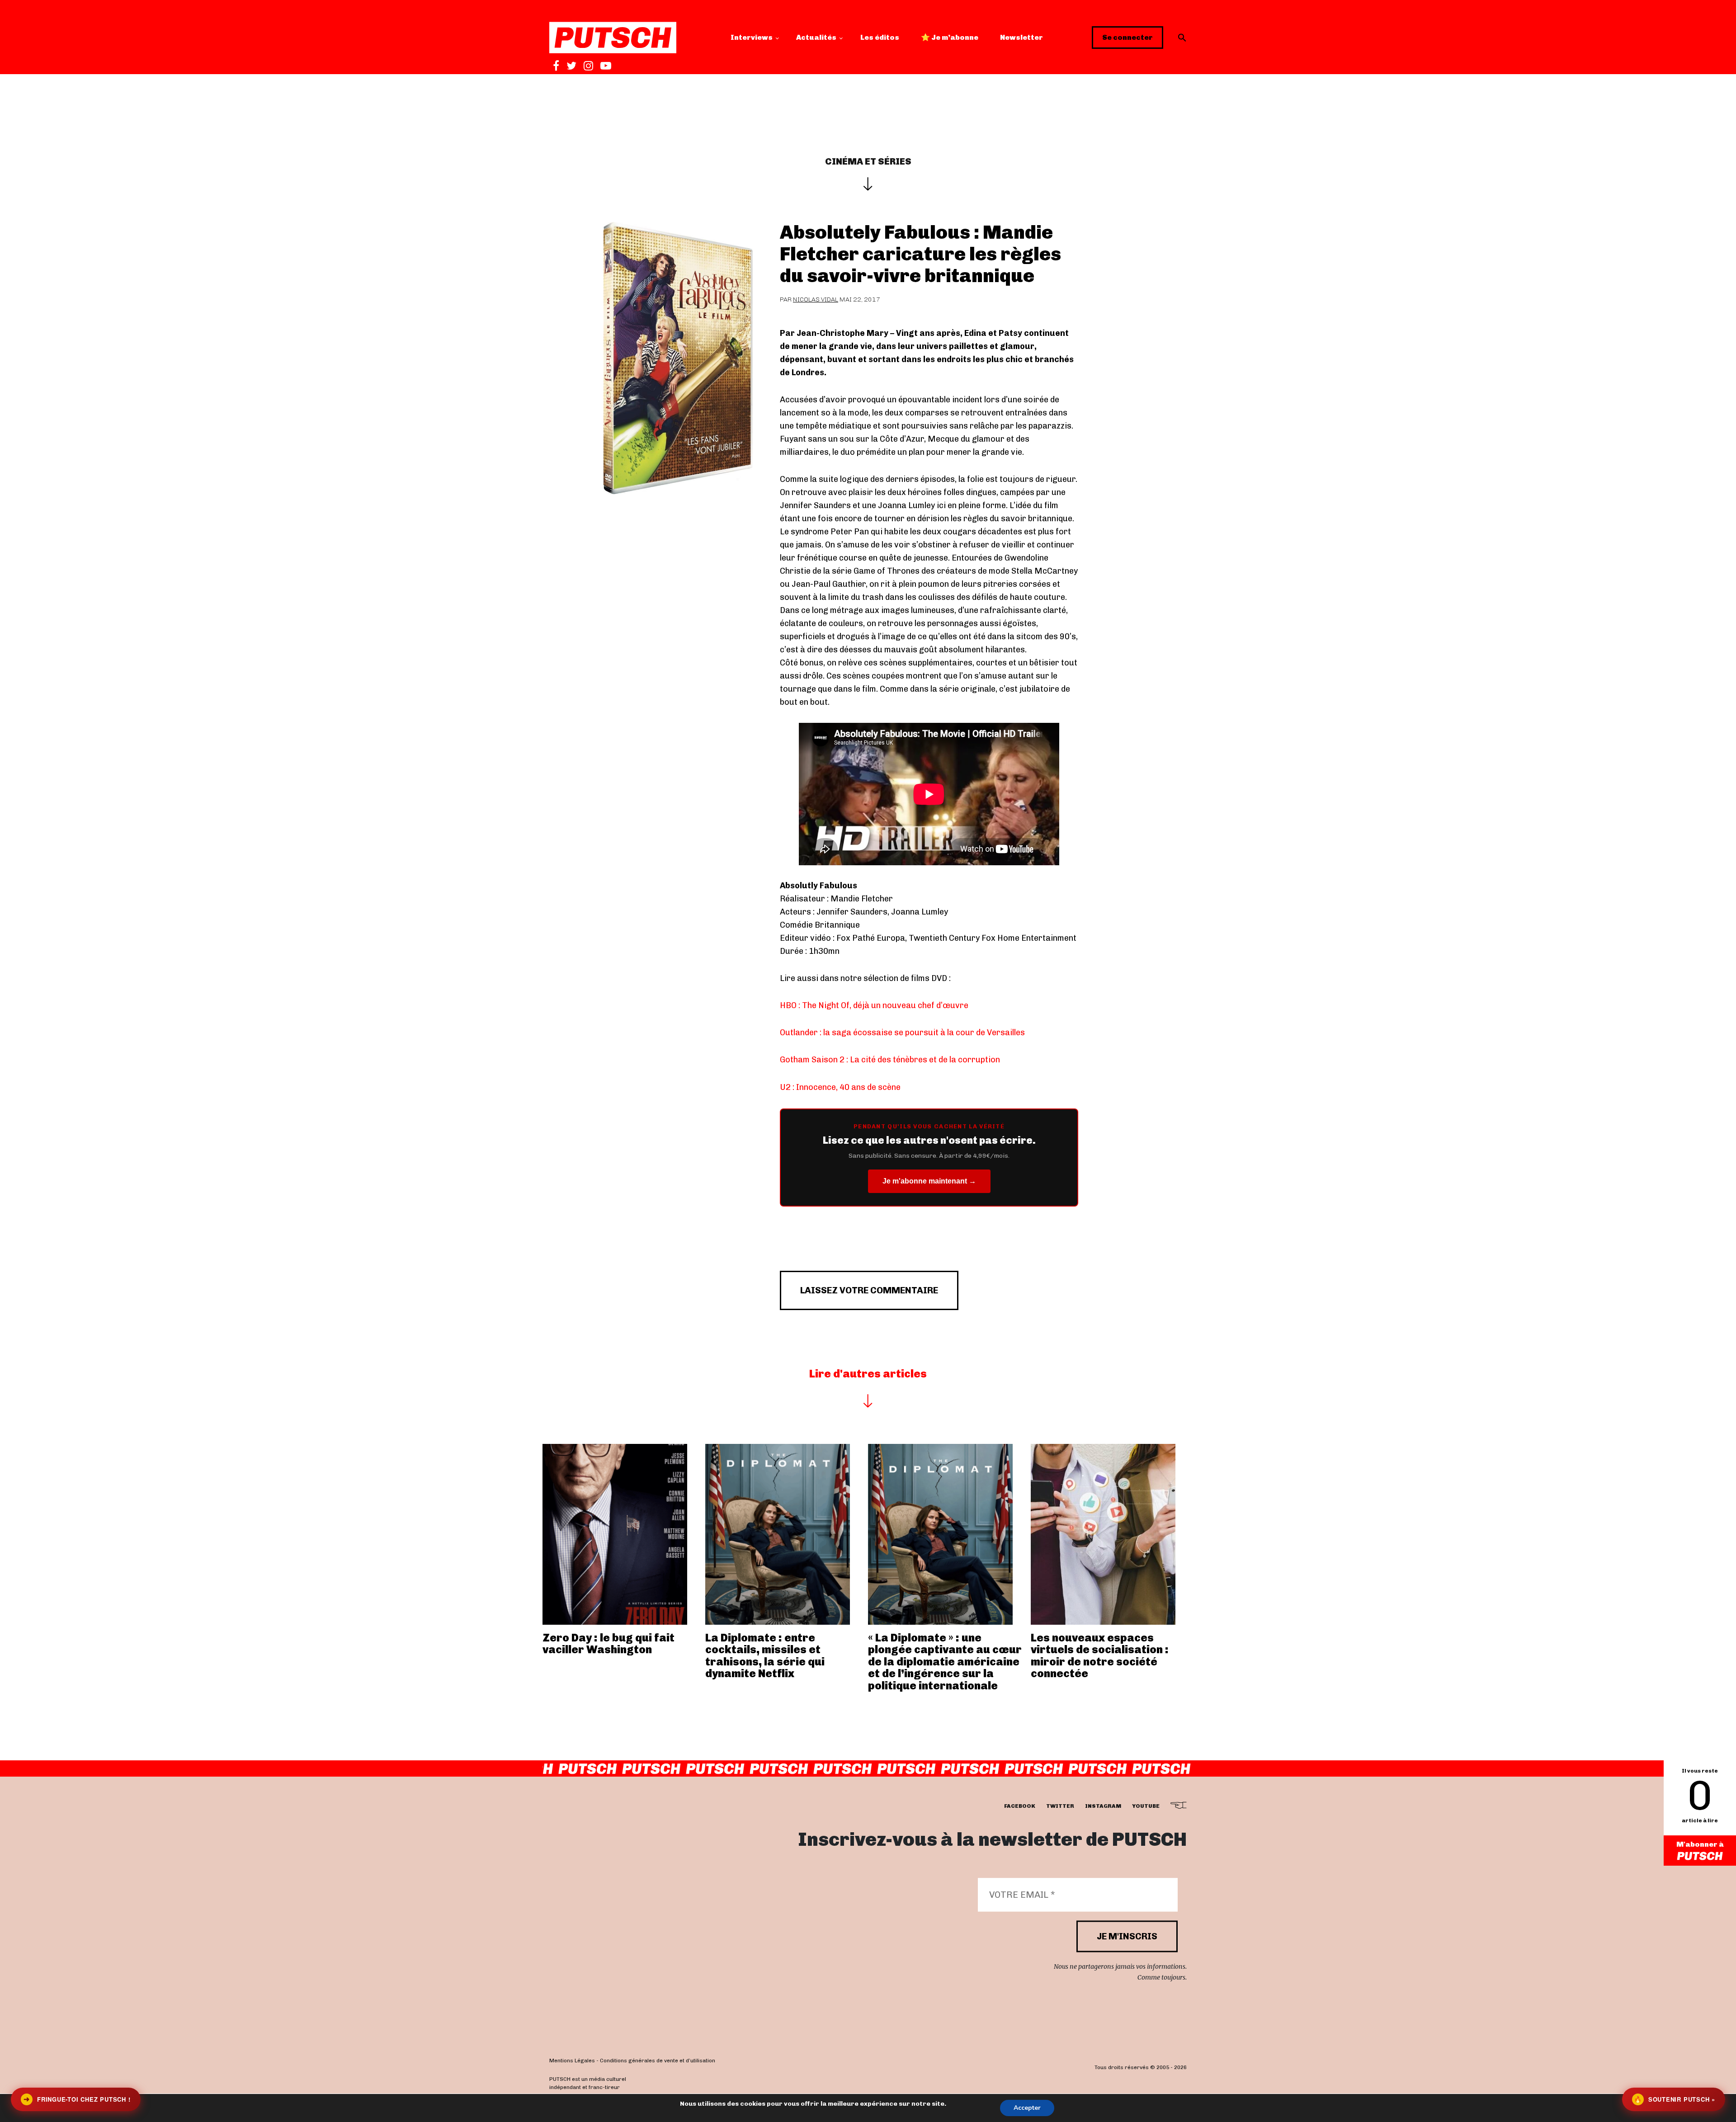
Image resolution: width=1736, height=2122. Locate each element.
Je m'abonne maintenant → (929, 1181)
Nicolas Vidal (816, 299)
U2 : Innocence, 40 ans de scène (840, 1087)
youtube (1146, 1806)
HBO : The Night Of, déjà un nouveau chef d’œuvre (874, 1005)
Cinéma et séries (868, 161)
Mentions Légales (572, 2061)
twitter (1060, 1806)
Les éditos (880, 37)
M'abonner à (1700, 1844)
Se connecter (1127, 37)
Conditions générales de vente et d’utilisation (658, 2061)
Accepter (1027, 2108)
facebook (1020, 1806)
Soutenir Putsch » (1675, 2099)
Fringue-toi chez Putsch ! (77, 2099)
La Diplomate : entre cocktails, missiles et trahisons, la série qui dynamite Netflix (765, 1655)
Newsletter (1021, 37)
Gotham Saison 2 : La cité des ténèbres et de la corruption (890, 1060)
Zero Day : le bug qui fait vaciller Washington (609, 1643)
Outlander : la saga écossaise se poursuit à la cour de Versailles (902, 1033)
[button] (1182, 38)
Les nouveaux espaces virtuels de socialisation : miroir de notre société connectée (1100, 1655)
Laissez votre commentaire (869, 1290)
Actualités (816, 37)
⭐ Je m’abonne (950, 37)
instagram (1103, 1806)
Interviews (752, 37)
